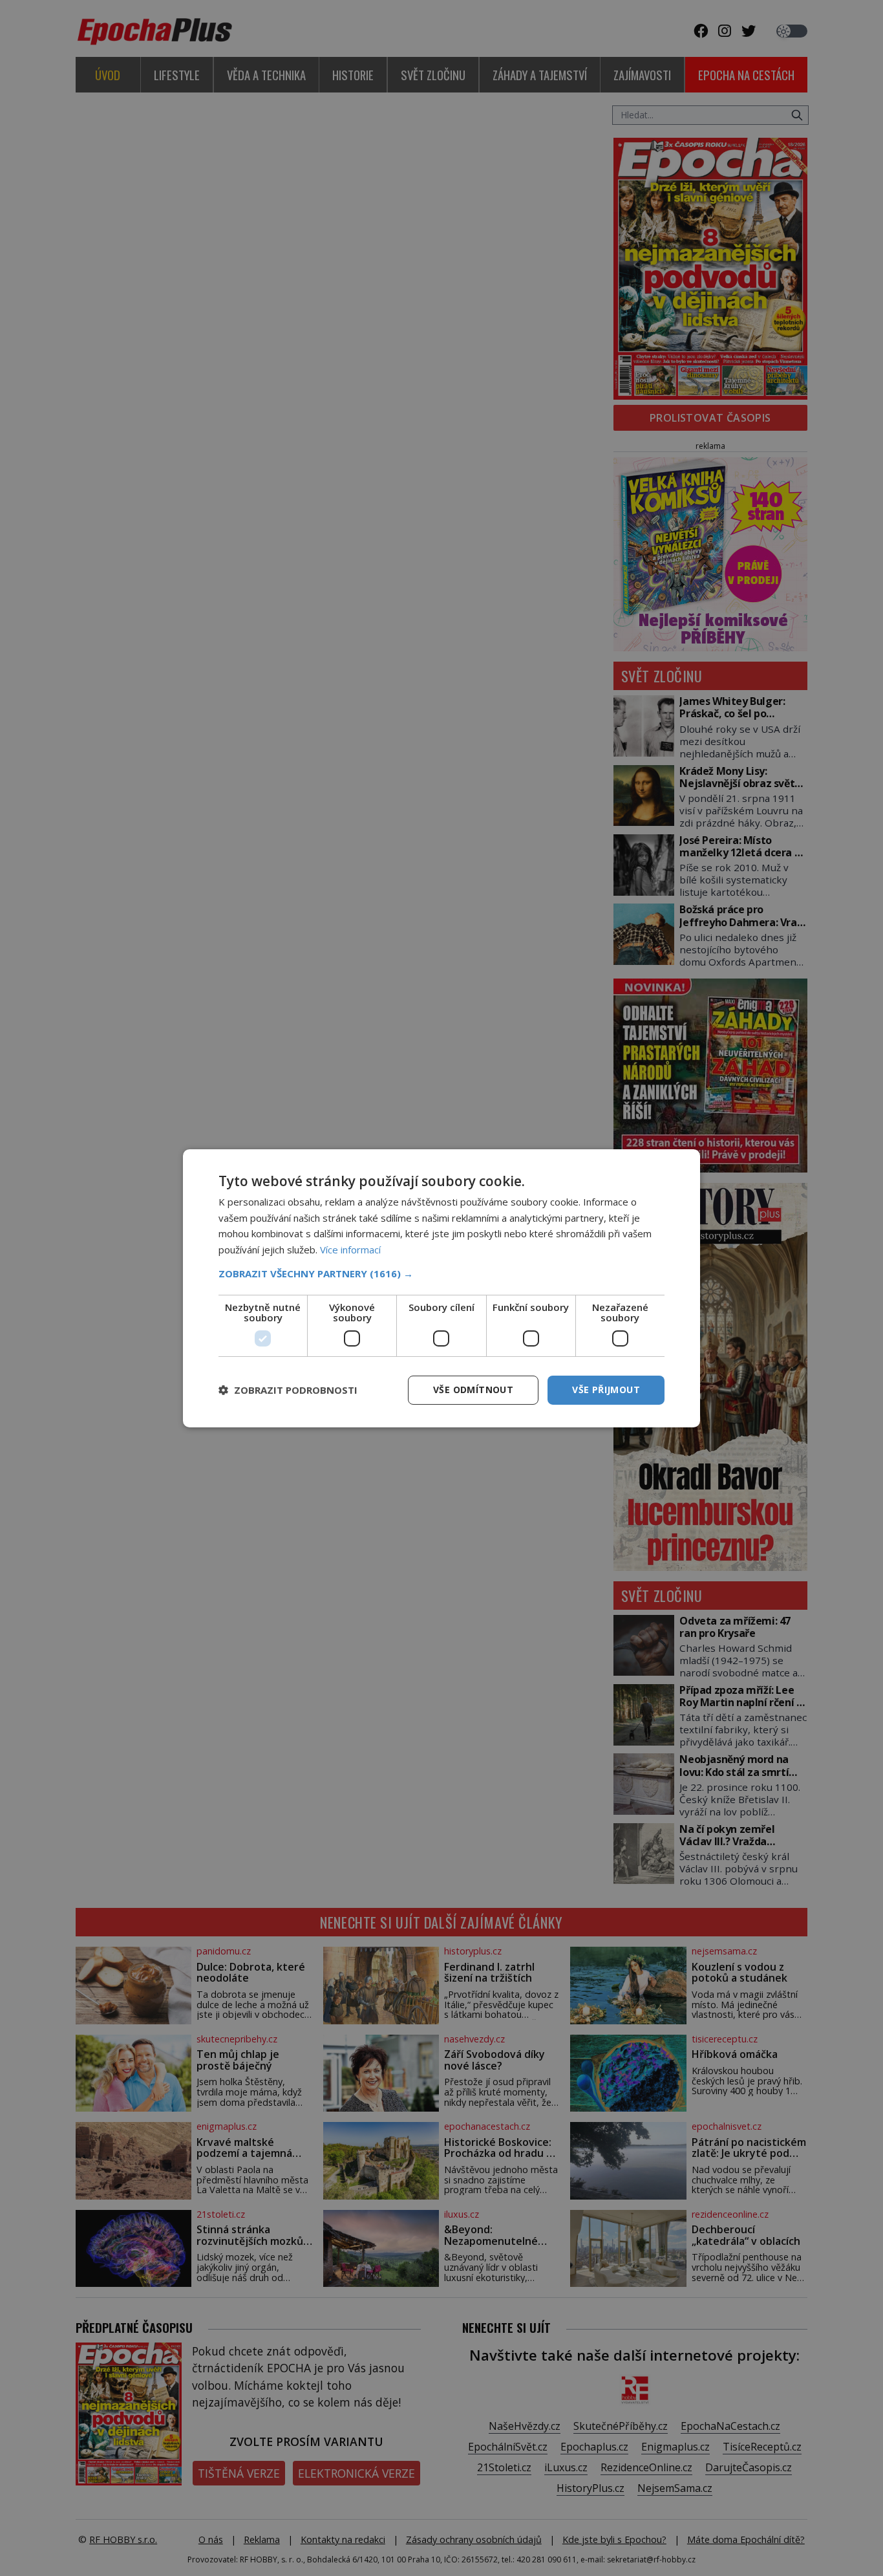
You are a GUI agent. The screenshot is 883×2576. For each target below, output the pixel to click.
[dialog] (441, 1288)
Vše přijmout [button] (606, 1390)
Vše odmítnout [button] (473, 1390)
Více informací (350, 1250)
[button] (441, 1273)
